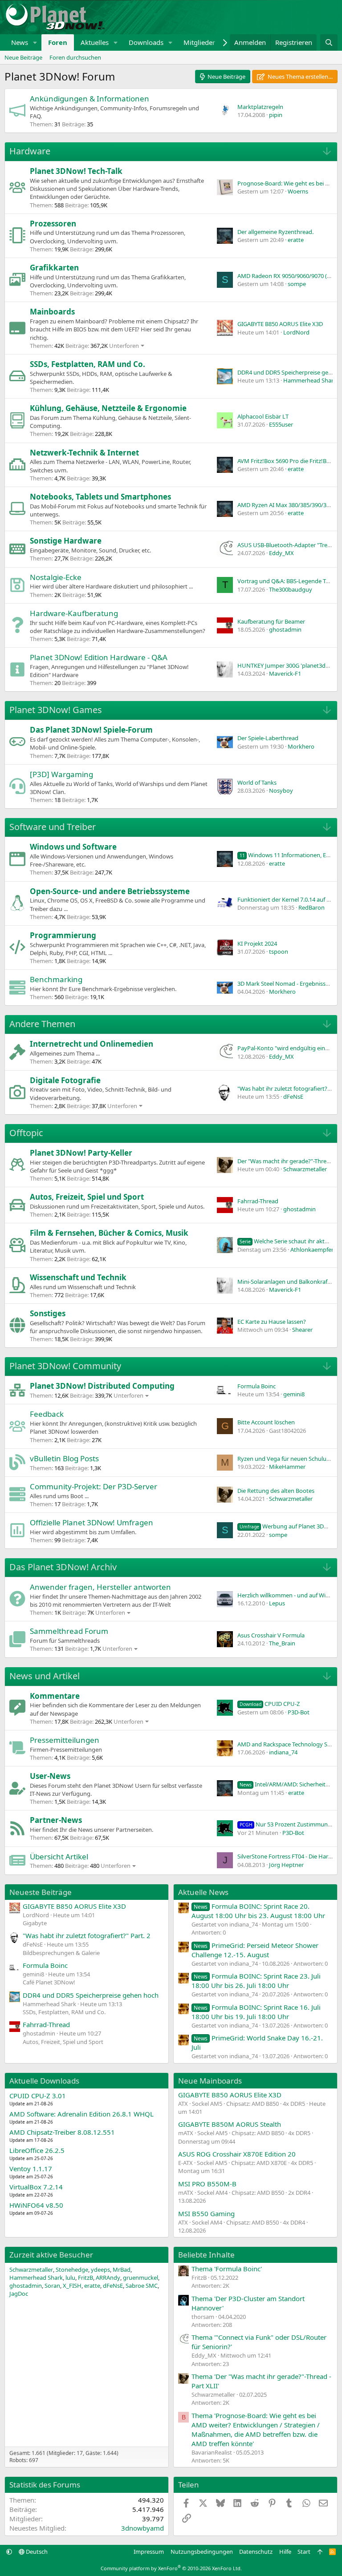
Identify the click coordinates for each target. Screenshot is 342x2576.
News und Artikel (45, 1676)
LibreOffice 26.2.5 (37, 2150)
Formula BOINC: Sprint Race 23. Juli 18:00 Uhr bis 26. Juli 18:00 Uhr (256, 1981)
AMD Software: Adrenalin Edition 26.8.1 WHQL (81, 2114)
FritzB (85, 2278)
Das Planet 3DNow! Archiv (63, 1567)
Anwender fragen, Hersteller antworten (100, 1587)
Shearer (302, 1330)
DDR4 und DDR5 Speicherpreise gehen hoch (91, 1995)
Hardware (30, 151)
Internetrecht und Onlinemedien (92, 1044)
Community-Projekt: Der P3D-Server (94, 1486)
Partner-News (56, 1820)
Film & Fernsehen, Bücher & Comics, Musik (109, 1233)
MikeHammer (287, 1467)
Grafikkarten (54, 268)
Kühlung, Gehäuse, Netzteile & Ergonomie (108, 408)
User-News (50, 1776)
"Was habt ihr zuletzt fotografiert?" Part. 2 (87, 1935)
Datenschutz (256, 2552)
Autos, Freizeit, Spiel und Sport (87, 1197)
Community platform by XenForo (171, 2568)
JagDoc (19, 2294)
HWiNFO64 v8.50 (36, 2205)
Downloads (146, 42)
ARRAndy (108, 2278)
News (20, 42)
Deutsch (36, 2552)
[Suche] (329, 42)
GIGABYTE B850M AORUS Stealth (230, 2124)
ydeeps (100, 2270)
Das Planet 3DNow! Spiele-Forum (91, 730)
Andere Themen (42, 1024)
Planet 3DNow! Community (65, 1366)
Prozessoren (53, 224)
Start (304, 2552)
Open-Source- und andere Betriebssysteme (110, 891)
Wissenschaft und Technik (78, 1277)
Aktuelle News (203, 1892)
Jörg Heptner (286, 1865)
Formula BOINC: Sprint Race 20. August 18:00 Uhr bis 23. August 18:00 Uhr (258, 1911)
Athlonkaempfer (312, 1250)
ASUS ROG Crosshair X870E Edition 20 (237, 2154)
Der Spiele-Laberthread (268, 738)
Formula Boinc (256, 1386)
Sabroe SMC (142, 2286)
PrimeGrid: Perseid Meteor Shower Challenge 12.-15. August (255, 1950)
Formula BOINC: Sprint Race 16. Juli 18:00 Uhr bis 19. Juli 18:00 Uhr (256, 2012)
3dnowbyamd (142, 2528)
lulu (70, 2278)
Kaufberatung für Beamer (271, 621)
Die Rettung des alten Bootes (276, 1491)
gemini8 (294, 1394)
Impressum (149, 2552)
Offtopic (26, 1133)
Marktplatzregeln (260, 107)
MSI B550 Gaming (206, 2213)
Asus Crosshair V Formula (271, 1635)
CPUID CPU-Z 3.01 (38, 2096)
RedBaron (311, 907)
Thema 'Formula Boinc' (227, 2269)
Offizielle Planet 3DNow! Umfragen (92, 1522)
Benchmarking (56, 979)
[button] (35, 42)
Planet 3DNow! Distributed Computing (102, 1386)
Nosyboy (281, 790)
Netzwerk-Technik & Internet (84, 453)
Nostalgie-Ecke (56, 577)
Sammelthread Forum (69, 1631)
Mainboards (52, 312)
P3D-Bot (299, 1712)
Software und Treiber (53, 827)
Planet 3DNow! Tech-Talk (76, 171)
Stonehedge (72, 2270)
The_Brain (282, 1643)
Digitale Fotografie (65, 1080)
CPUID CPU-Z (270, 1704)
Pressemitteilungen (65, 1740)
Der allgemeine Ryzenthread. (275, 232)
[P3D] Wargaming (61, 774)
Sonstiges (48, 1313)
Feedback (47, 1414)
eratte (296, 240)
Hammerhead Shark (310, 380)
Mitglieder (199, 42)
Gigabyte (35, 1923)
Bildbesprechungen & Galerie (61, 1953)
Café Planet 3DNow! (49, 1982)
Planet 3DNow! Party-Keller (81, 1153)
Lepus (277, 1603)
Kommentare (55, 1696)
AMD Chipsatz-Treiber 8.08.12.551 (62, 2132)
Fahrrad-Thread (258, 1201)
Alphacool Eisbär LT (263, 416)
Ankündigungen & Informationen (90, 99)
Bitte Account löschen (266, 1422)
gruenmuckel (140, 2278)
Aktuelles (95, 42)
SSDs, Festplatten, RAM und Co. (88, 364)
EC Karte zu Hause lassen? (272, 1322)
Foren (58, 42)
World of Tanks (257, 782)
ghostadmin (285, 629)
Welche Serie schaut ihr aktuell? (288, 1241)
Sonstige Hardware (66, 541)
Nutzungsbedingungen (202, 2552)
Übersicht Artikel (59, 1856)
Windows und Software (73, 847)
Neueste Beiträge (41, 1892)
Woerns (298, 191)
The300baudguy (291, 589)
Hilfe (285, 2552)
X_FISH (72, 2286)
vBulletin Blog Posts (64, 1458)
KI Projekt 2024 (257, 943)
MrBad (122, 2270)
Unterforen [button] (124, 346)
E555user (281, 424)
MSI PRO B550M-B (207, 2184)
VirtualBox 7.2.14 (36, 2187)
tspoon (279, 951)
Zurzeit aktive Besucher (51, 2255)
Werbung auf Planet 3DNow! (289, 1526)
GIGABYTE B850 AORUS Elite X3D (280, 324)
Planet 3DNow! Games (56, 710)
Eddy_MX (281, 553)
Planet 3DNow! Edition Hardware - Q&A (99, 657)
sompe (297, 284)
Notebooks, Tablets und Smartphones (100, 497)
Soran (52, 2286)
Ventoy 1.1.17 (31, 2169)
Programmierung (63, 935)
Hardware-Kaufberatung (74, 613)
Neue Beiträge (23, 57)
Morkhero (301, 746)
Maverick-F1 (285, 673)
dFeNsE (293, 1097)
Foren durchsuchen (75, 57)
